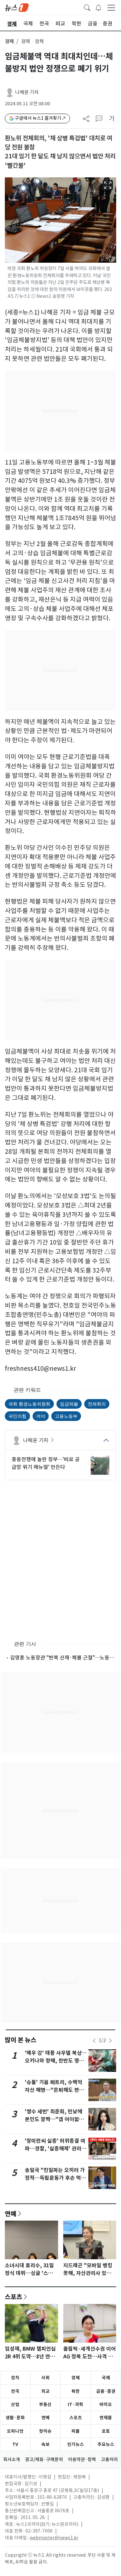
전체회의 (97, 1404)
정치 (15, 2378)
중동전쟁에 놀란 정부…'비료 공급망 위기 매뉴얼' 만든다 (46, 1463)
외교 (45, 2391)
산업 (15, 2404)
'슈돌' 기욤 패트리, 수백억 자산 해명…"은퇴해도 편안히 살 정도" (54, 2090)
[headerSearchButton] (87, 7)
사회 (45, 2378)
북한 (76, 2391)
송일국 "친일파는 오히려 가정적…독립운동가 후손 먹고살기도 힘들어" (55, 2178)
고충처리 (109, 2459)
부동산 (45, 2404)
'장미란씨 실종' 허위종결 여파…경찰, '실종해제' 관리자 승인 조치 (55, 2149)
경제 (9, 41)
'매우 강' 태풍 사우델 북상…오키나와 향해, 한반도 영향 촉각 (56, 2061)
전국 (15, 2391)
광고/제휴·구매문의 (44, 2459)
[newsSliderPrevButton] (94, 2041)
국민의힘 (17, 1416)
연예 (11, 2214)
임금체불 (69, 1404)
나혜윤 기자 (27, 92)
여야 (41, 1416)
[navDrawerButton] (111, 7)
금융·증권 (106, 2391)
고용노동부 (66, 1416)
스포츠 (14, 2297)
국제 (106, 2378)
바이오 (106, 2404)
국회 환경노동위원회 (29, 1404)
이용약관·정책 (82, 2459)
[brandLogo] (17, 7)
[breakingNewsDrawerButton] (98, 7)
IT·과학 (76, 2404)
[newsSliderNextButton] (110, 2041)
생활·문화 (15, 2418)
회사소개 (12, 2459)
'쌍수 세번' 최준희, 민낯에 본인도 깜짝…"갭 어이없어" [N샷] (56, 2119)
